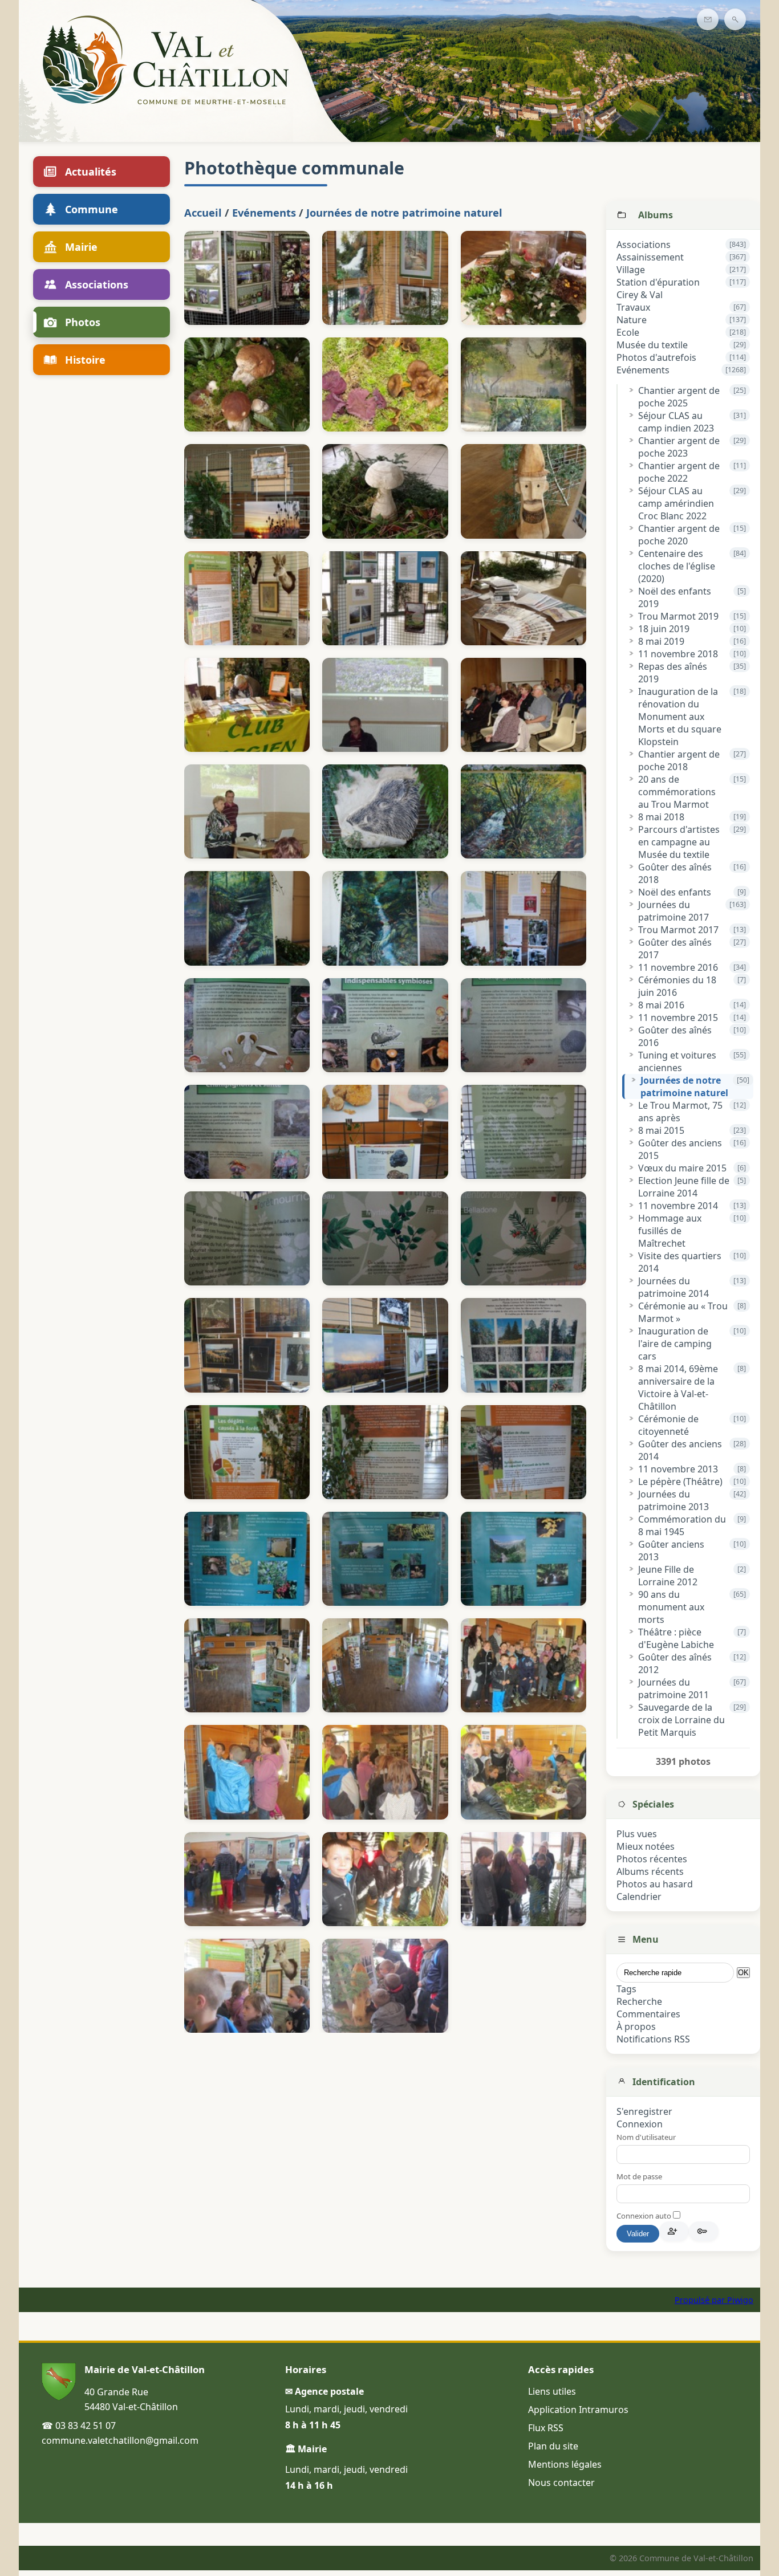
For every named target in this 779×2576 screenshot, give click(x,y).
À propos (636, 2026)
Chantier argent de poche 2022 (679, 472)
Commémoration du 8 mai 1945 (682, 1525)
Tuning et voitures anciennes (677, 1061)
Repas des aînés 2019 (673, 673)
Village (631, 270)
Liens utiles (552, 2391)
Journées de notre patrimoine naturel (684, 1086)
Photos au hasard (655, 1884)
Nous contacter (561, 2483)
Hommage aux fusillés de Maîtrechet (670, 1231)
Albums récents (650, 1871)
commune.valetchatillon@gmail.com (120, 2440)
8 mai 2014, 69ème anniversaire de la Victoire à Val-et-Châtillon (678, 1387)
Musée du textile (652, 345)
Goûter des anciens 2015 (680, 1149)
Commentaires (648, 2014)
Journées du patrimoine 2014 (673, 1287)
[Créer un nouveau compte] (674, 2231)
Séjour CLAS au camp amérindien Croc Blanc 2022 (676, 503)
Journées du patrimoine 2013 (673, 1500)
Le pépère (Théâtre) (680, 1482)
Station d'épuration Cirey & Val (658, 288)
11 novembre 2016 (678, 967)
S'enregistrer (644, 2111)
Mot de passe (639, 2176)
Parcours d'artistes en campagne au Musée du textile (679, 842)
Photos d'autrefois (656, 357)
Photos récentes (652, 1859)
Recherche (639, 2001)
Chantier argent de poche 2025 (679, 397)
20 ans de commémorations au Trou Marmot (677, 792)
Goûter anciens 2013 (671, 1551)
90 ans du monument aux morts (671, 1607)
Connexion (640, 2124)
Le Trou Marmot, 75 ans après (680, 1112)
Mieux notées (646, 1846)
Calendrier (639, 1897)
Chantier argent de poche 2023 (679, 447)
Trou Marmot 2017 (678, 930)
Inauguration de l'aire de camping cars (675, 1344)
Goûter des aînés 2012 (675, 1663)
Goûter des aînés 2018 (675, 873)
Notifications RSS (653, 2039)
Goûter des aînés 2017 (675, 949)
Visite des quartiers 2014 (680, 1262)
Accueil (203, 212)
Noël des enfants (675, 892)
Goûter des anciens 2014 (680, 1450)
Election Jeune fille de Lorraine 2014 (684, 1187)
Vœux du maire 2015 (682, 1168)
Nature (632, 320)
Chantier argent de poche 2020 (679, 535)
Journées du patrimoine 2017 (673, 911)
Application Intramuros (578, 2410)
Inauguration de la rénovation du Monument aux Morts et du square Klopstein (680, 717)
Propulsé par (701, 2300)
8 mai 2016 (661, 1005)
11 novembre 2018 (678, 654)
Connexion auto (645, 2216)
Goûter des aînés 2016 (675, 1036)
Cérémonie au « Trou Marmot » (683, 1312)
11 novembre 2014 (678, 1206)
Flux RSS (546, 2428)
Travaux (633, 307)
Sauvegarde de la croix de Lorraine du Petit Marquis (681, 1720)
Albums (656, 215)
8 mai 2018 (661, 817)
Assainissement (650, 257)
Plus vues (637, 1834)
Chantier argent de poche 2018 (679, 760)
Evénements (643, 370)
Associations (644, 245)
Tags (626, 1989)
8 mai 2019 (661, 641)
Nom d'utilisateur (646, 2137)
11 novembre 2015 (678, 1018)
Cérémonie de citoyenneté (668, 1425)
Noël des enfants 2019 (675, 597)
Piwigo (740, 2300)
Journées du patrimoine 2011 (673, 1688)
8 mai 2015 (661, 1130)
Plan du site (553, 2446)
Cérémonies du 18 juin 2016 (677, 986)
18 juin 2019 (664, 629)
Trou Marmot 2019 (678, 616)
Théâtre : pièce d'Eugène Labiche (676, 1638)
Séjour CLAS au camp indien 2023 (676, 422)
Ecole (628, 332)
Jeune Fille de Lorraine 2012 (668, 1576)
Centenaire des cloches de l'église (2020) (677, 566)
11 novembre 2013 (678, 1469)
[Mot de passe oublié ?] (704, 2231)
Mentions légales (565, 2464)
